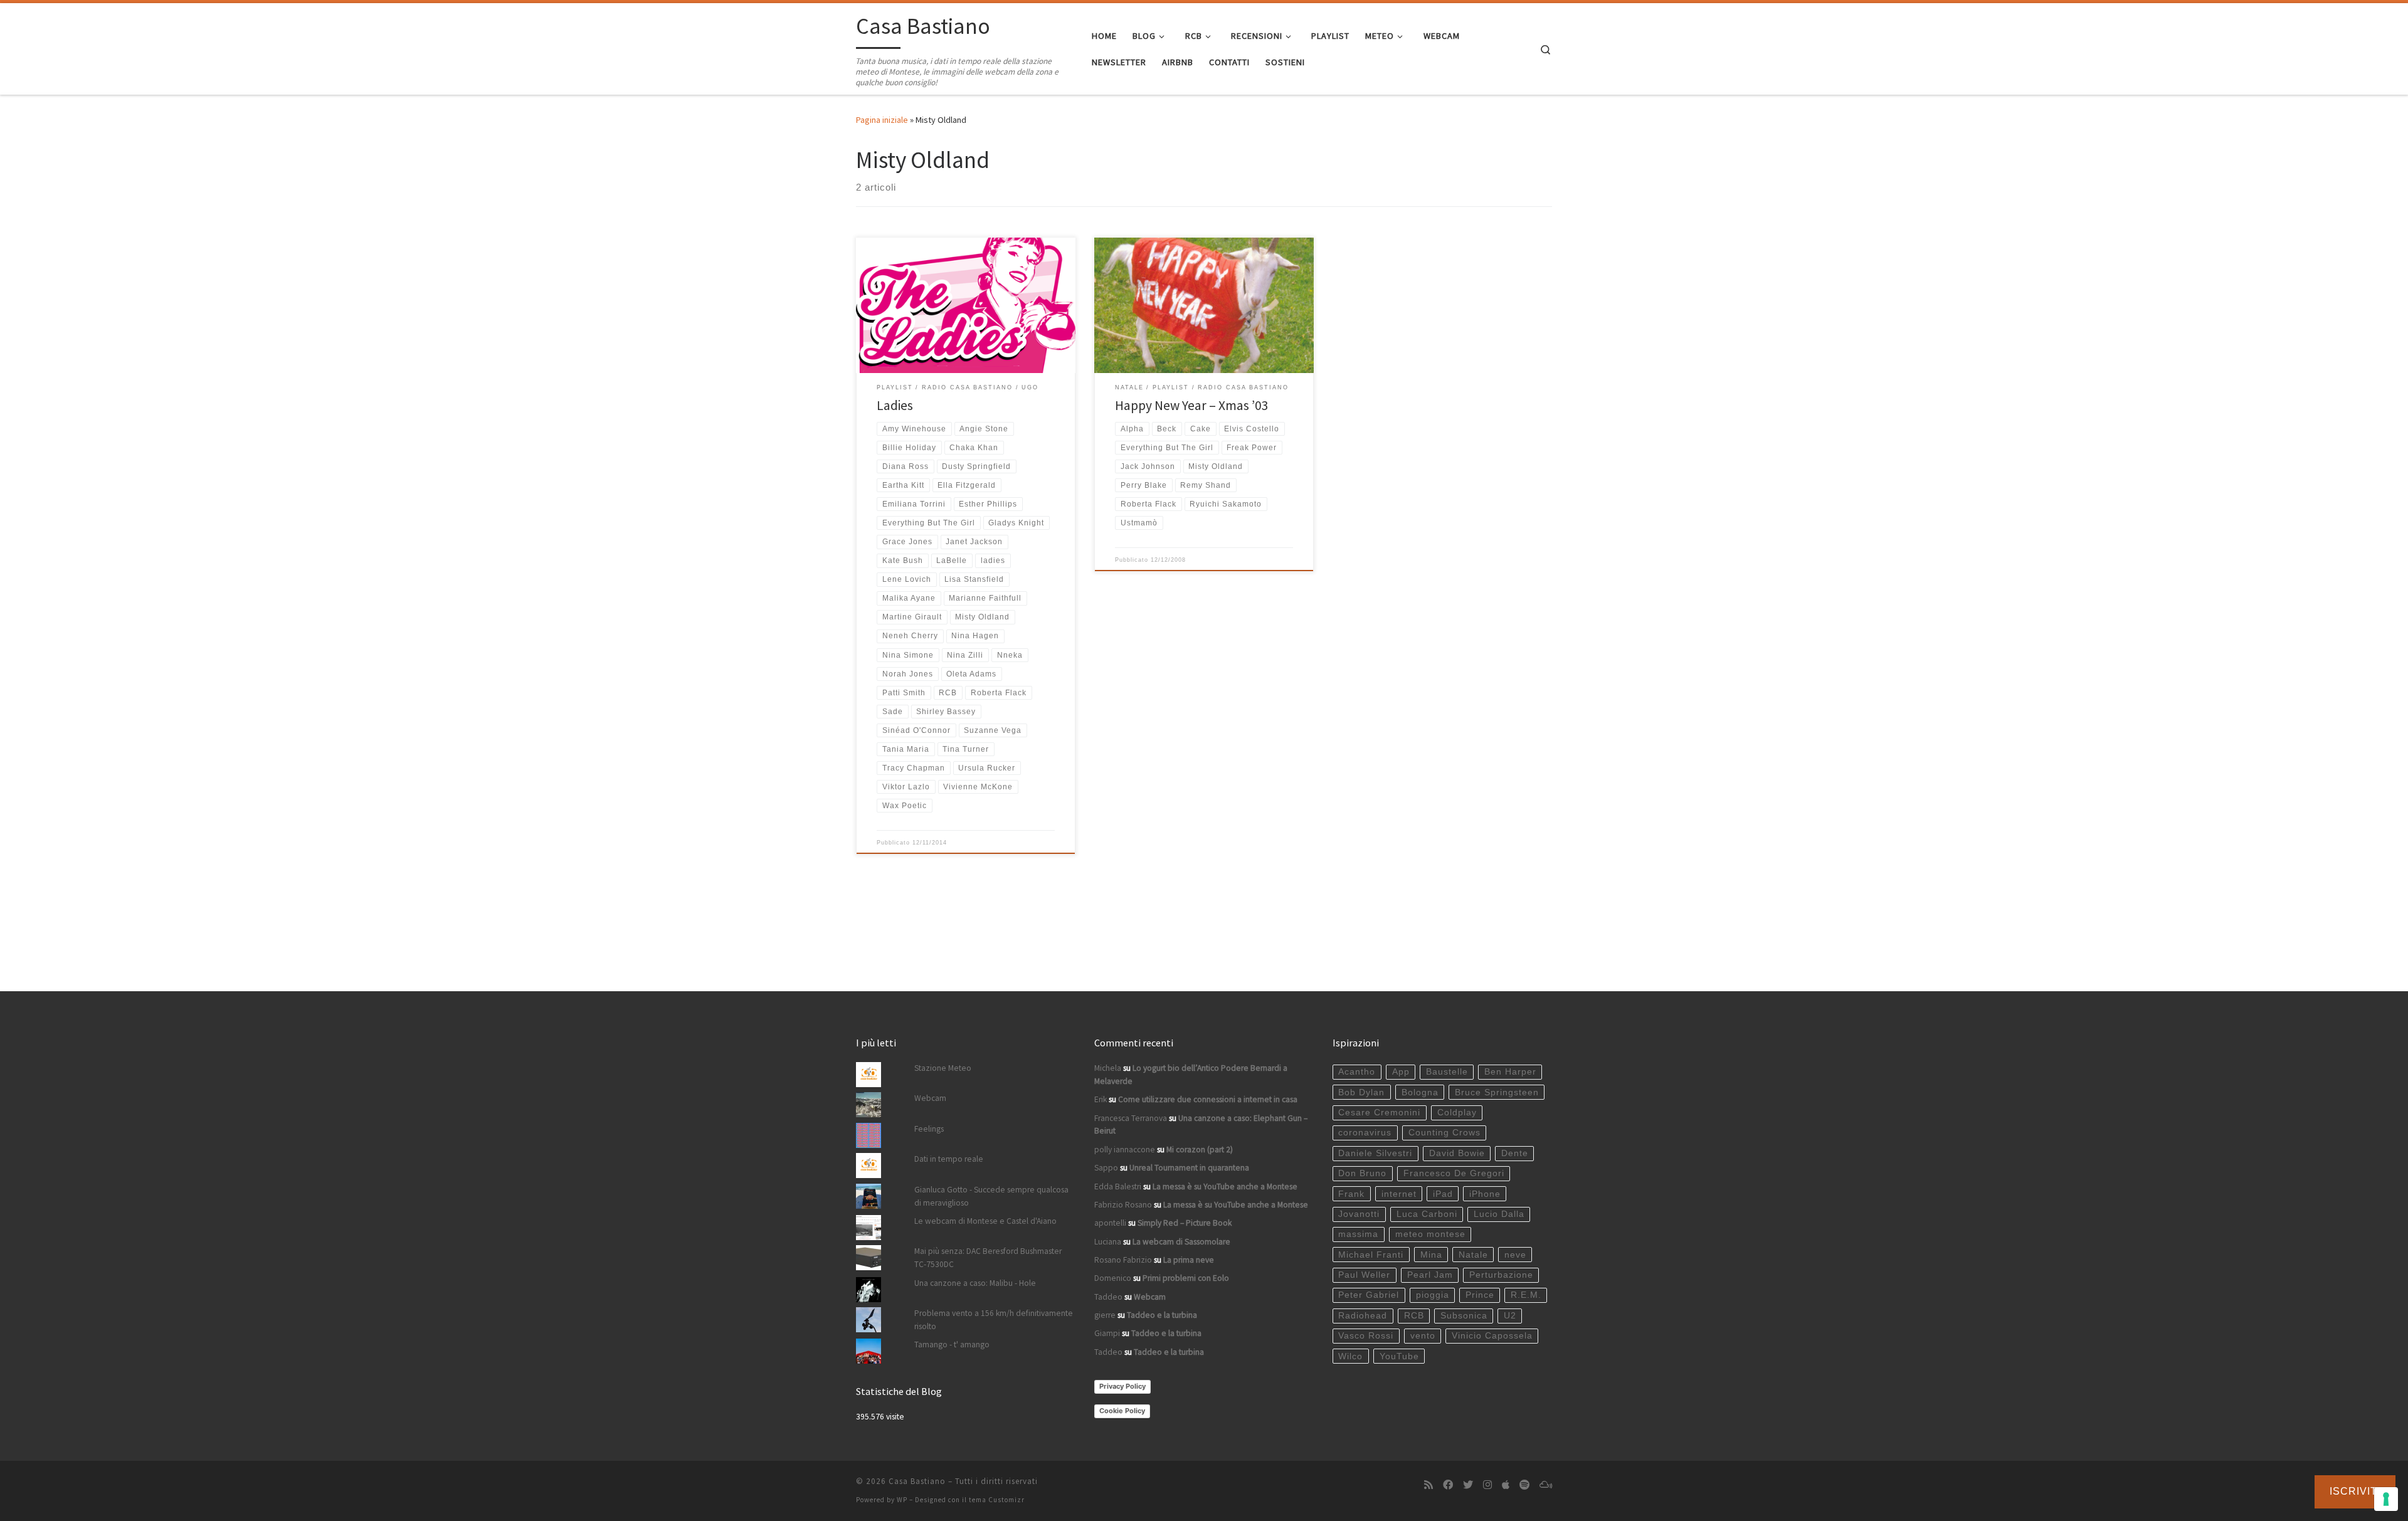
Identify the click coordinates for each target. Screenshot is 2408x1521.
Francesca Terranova (1131, 1118)
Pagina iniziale (882, 120)
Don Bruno (1362, 1173)
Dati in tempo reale (949, 1159)
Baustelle (1447, 1072)
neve (1515, 1255)
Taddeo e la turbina (1162, 1315)
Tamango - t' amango (952, 1345)
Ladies (895, 405)
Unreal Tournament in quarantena (1189, 1168)
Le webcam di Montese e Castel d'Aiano (985, 1221)
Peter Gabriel (1369, 1295)
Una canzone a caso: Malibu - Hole (975, 1283)
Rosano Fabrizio (1123, 1260)
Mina (1431, 1255)
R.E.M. (1526, 1295)
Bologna (1420, 1092)
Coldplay (1457, 1113)
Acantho (1357, 1072)
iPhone (1485, 1194)
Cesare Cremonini (1379, 1113)
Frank (1351, 1194)
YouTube (1399, 1356)
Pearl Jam (1430, 1275)
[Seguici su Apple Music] (1506, 1485)
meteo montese (1430, 1234)
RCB (1414, 1316)
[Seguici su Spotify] (1524, 1485)
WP (902, 1500)
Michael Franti (1371, 1255)
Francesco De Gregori (1454, 1173)
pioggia (1433, 1295)
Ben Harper (1510, 1072)
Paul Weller (1364, 1275)
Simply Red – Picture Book (1185, 1223)
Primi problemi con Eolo (1186, 1278)
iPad (1443, 1194)
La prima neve (1189, 1260)
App (1401, 1072)
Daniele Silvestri (1375, 1153)
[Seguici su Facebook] (1448, 1485)
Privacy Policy (1122, 1386)
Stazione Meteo (943, 1068)
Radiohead (1363, 1316)
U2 (1510, 1316)
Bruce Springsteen (1497, 1092)
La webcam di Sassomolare (1181, 1242)
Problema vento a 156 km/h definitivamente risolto (994, 1320)
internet (1399, 1194)
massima (1358, 1234)
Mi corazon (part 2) (1200, 1150)
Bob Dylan (1361, 1092)
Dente (1515, 1153)
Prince (1480, 1295)
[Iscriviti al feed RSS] (1428, 1485)
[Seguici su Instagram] (1487, 1485)
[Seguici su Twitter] (1468, 1485)
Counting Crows (1444, 1133)
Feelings (929, 1129)
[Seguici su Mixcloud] (1546, 1485)
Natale (1473, 1255)
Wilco (1350, 1356)
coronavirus (1365, 1133)
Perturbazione (1501, 1275)
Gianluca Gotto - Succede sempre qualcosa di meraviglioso (991, 1196)
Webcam (930, 1098)
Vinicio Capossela (1492, 1336)
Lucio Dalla (1499, 1214)
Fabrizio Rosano (1123, 1205)
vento (1423, 1336)
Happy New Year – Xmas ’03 (1192, 405)
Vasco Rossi (1366, 1336)
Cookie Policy (1122, 1411)
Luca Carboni (1427, 1214)
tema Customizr (997, 1500)
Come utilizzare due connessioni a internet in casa (1208, 1099)
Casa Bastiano (917, 1481)
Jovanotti (1359, 1214)
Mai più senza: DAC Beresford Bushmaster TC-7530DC (988, 1258)
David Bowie (1457, 1153)
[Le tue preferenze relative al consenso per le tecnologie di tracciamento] (2386, 1499)
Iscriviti (2355, 1491)
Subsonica (1464, 1316)
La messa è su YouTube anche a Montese (1225, 1187)
